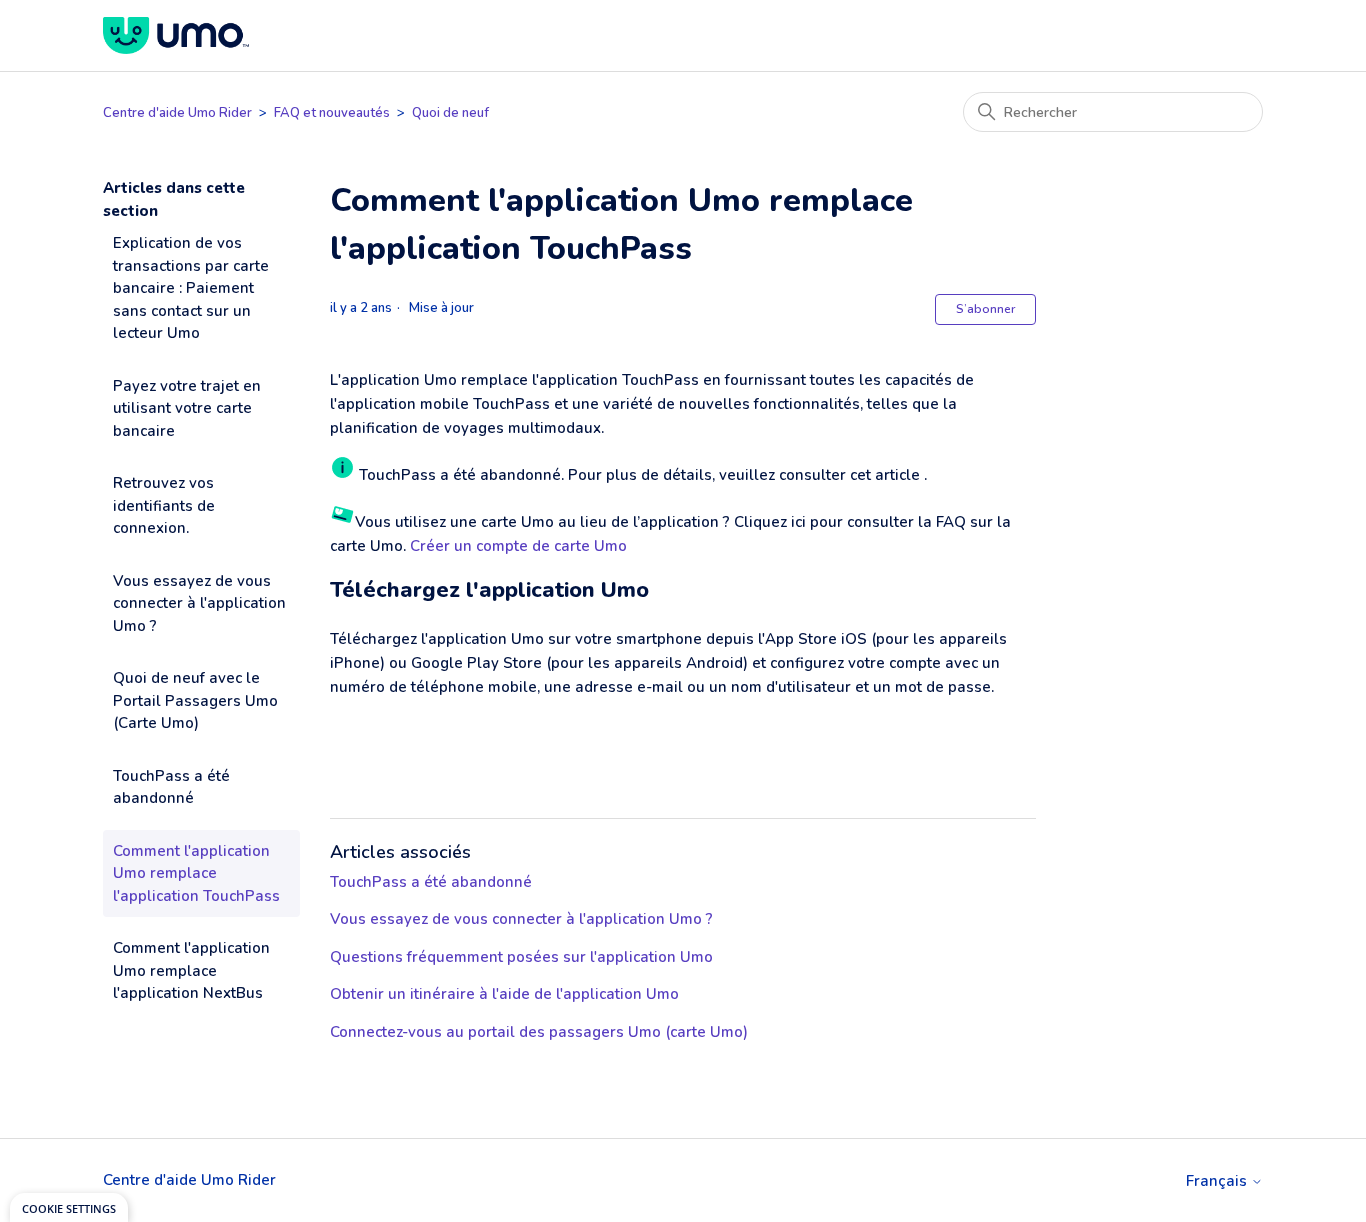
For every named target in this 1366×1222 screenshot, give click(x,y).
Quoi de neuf (450, 113)
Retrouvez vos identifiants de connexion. (164, 505)
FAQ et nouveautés (332, 113)
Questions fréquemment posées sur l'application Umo (521, 957)
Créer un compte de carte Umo (518, 546)
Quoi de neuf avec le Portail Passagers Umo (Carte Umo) (195, 700)
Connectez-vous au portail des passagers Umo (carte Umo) (539, 1032)
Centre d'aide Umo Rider (177, 113)
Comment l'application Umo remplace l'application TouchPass (196, 873)
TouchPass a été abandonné (171, 787)
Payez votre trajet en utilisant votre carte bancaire (187, 408)
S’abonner (985, 309)
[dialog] (69, 1207)
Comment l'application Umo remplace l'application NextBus (191, 970)
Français (1218, 1181)
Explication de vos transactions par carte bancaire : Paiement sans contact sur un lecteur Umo (191, 288)
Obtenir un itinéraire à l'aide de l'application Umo (504, 994)
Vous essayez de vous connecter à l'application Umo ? (199, 603)
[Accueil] (176, 35)
